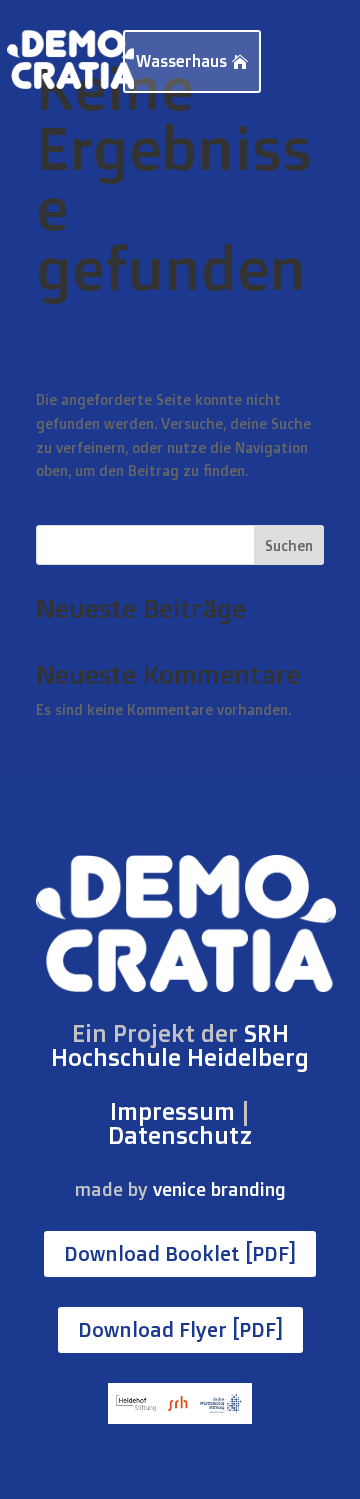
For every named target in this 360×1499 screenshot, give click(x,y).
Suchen (289, 545)
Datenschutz (180, 1135)
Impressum (172, 1111)
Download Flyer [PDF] (180, 1329)
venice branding (219, 1189)
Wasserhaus (181, 61)
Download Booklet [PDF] (180, 1253)
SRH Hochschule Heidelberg (180, 1045)
